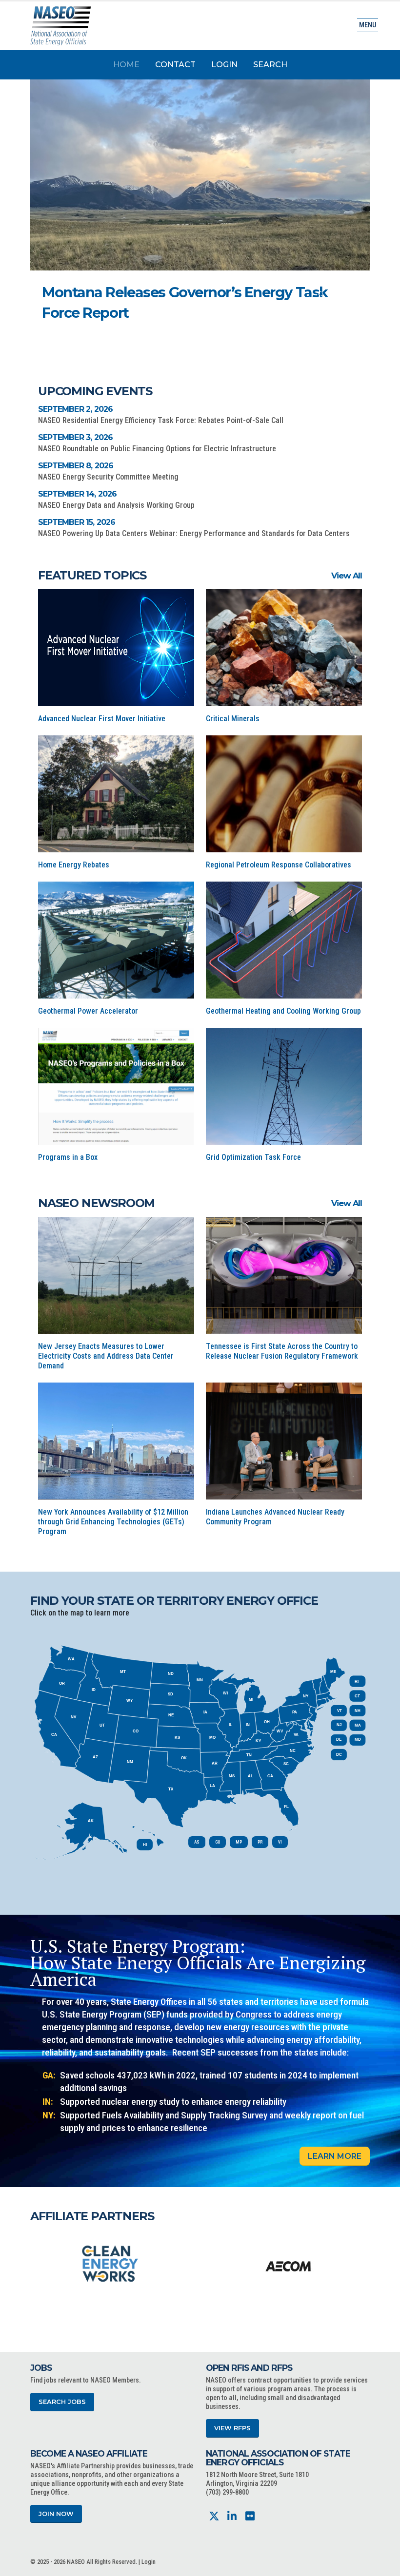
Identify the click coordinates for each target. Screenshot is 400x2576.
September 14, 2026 (78, 494)
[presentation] (38, 2263)
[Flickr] (250, 2516)
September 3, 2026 (75, 437)
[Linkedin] (232, 2516)
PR (260, 1842)
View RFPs (232, 2428)
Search (270, 65)
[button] (320, 294)
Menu (368, 25)
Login (224, 65)
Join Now (56, 2514)
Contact (175, 65)
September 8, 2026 (76, 466)
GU (218, 1842)
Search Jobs (62, 2402)
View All (347, 576)
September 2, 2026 (75, 409)
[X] (214, 2516)
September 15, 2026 (77, 522)
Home (126, 65)
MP (239, 1842)
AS (197, 1842)
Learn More (335, 2156)
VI (280, 1842)
